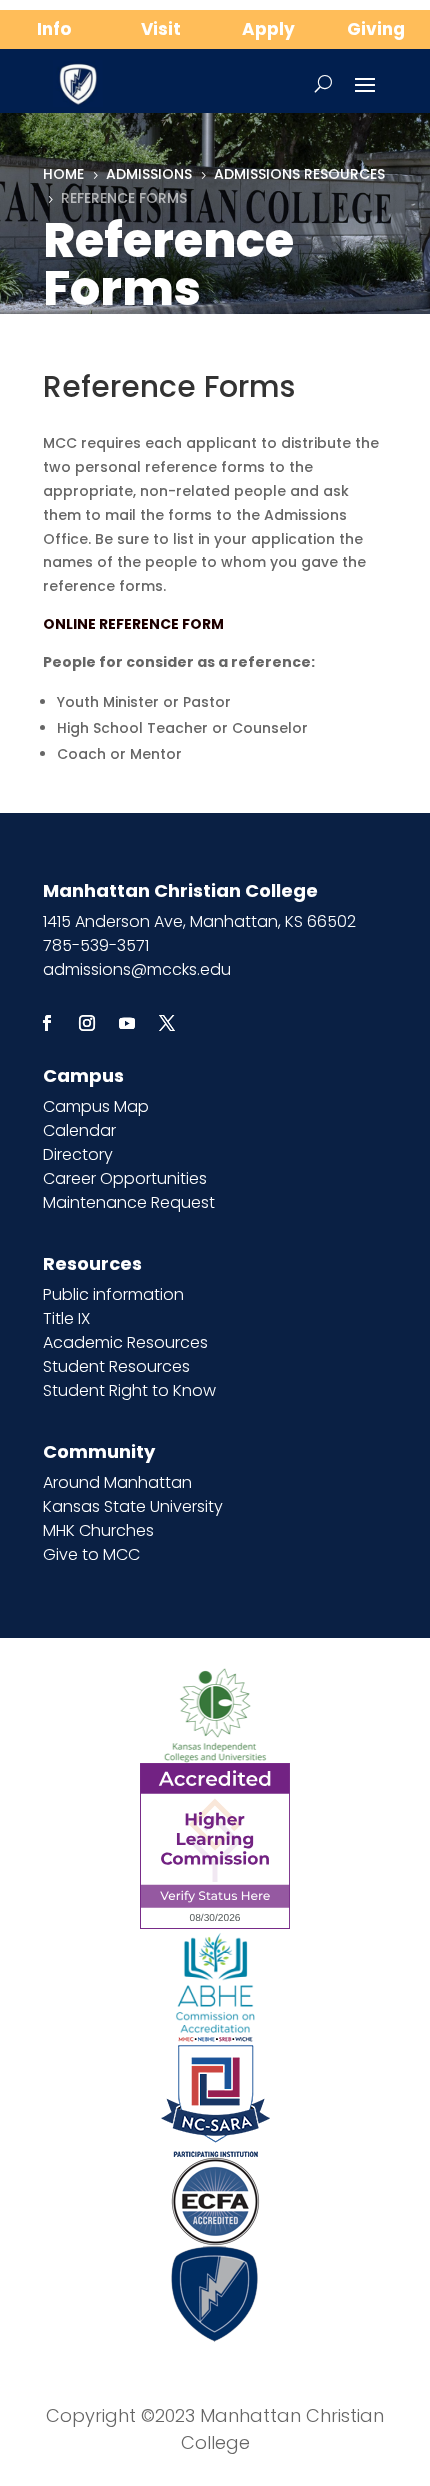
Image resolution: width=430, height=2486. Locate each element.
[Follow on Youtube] (127, 1023)
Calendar (79, 1130)
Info (54, 29)
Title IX (66, 1318)
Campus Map (96, 1106)
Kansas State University (133, 1506)
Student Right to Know (129, 1390)
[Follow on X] (167, 1023)
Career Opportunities (125, 1178)
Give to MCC (91, 1554)
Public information (113, 1294)
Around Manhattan (117, 1482)
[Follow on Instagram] (87, 1023)
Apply (268, 29)
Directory (78, 1154)
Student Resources (116, 1366)
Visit (161, 29)
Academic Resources (125, 1342)
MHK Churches (98, 1530)
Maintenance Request (129, 1202)
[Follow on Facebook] (47, 1023)
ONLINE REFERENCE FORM (133, 624)
